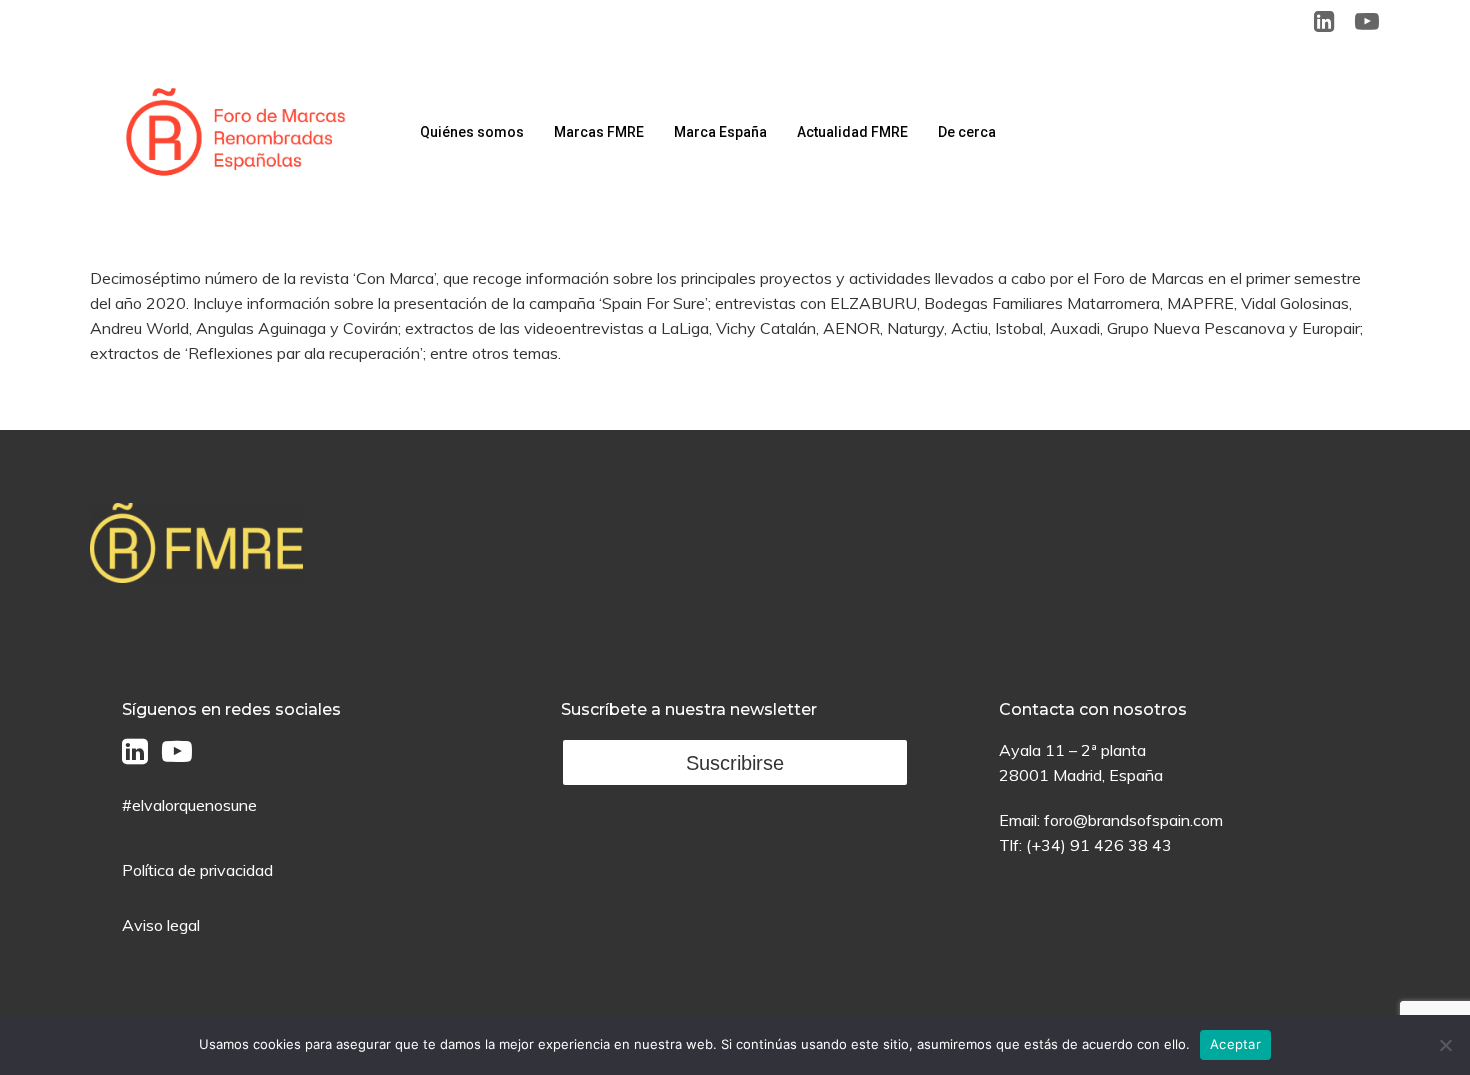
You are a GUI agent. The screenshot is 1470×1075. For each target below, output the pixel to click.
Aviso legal (161, 925)
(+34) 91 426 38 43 (1099, 845)
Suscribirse (735, 763)
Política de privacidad (197, 870)
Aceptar (1235, 1044)
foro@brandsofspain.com (1133, 820)
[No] (1445, 1045)
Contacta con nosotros (1093, 709)
